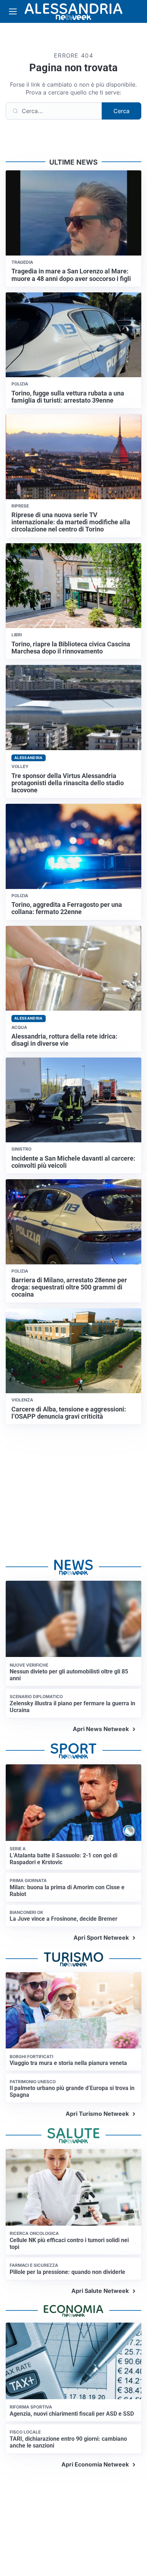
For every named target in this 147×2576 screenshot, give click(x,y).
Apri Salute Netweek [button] (100, 2291)
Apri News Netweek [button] (101, 1729)
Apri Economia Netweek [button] (95, 2464)
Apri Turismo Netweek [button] (97, 2114)
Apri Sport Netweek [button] (101, 1938)
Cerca (121, 111)
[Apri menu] (13, 11)
